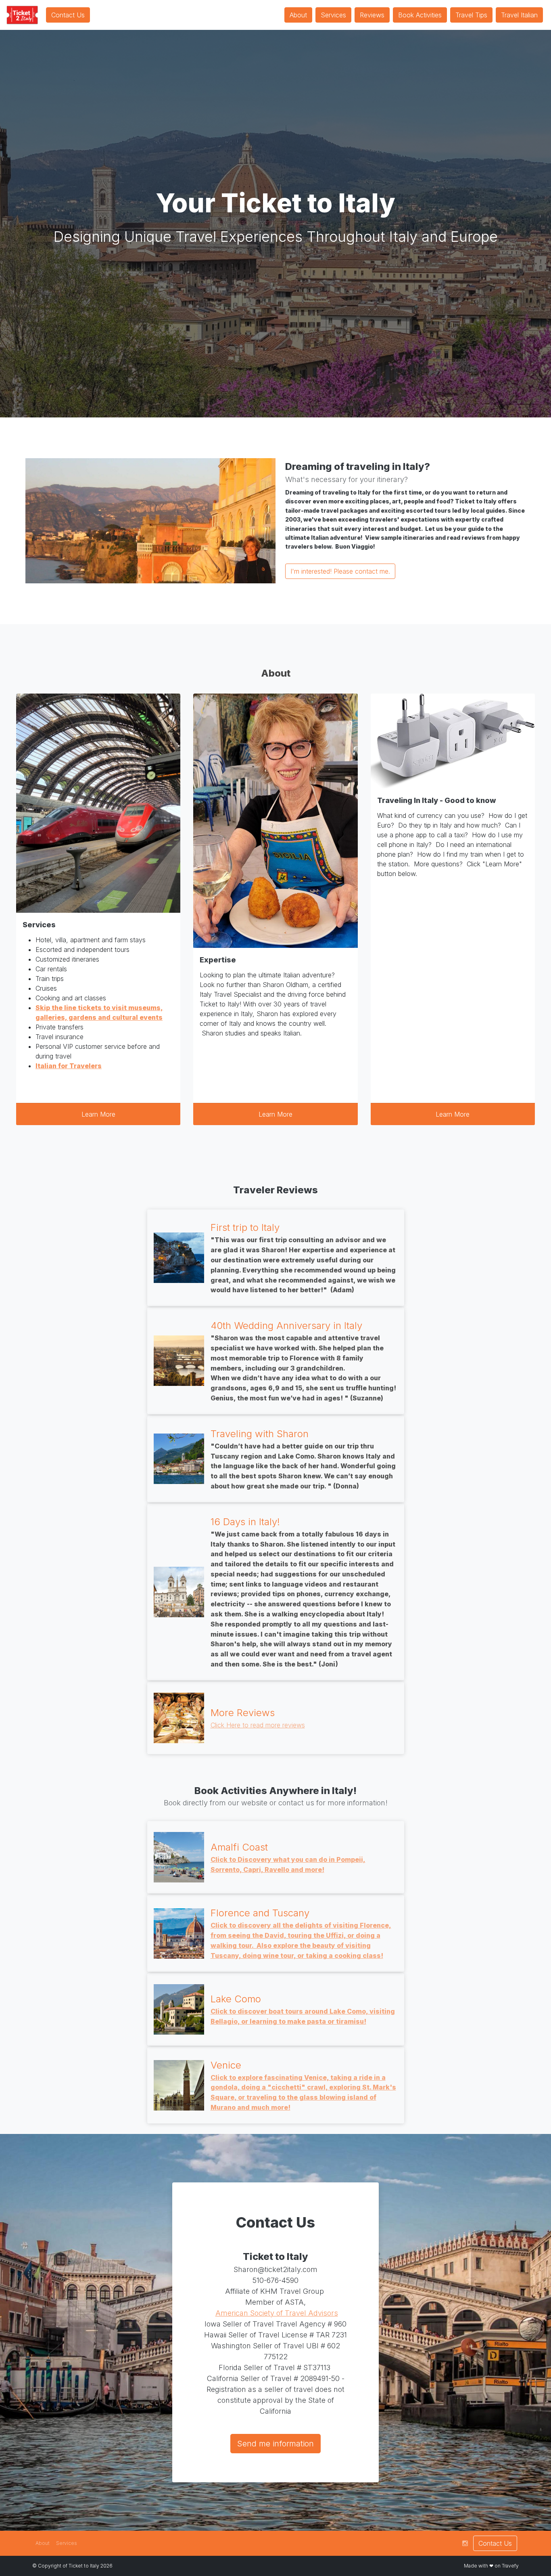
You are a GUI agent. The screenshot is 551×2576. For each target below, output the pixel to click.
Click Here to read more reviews (258, 1725)
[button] (43, 2543)
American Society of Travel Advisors (277, 2313)
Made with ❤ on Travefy (491, 2566)
